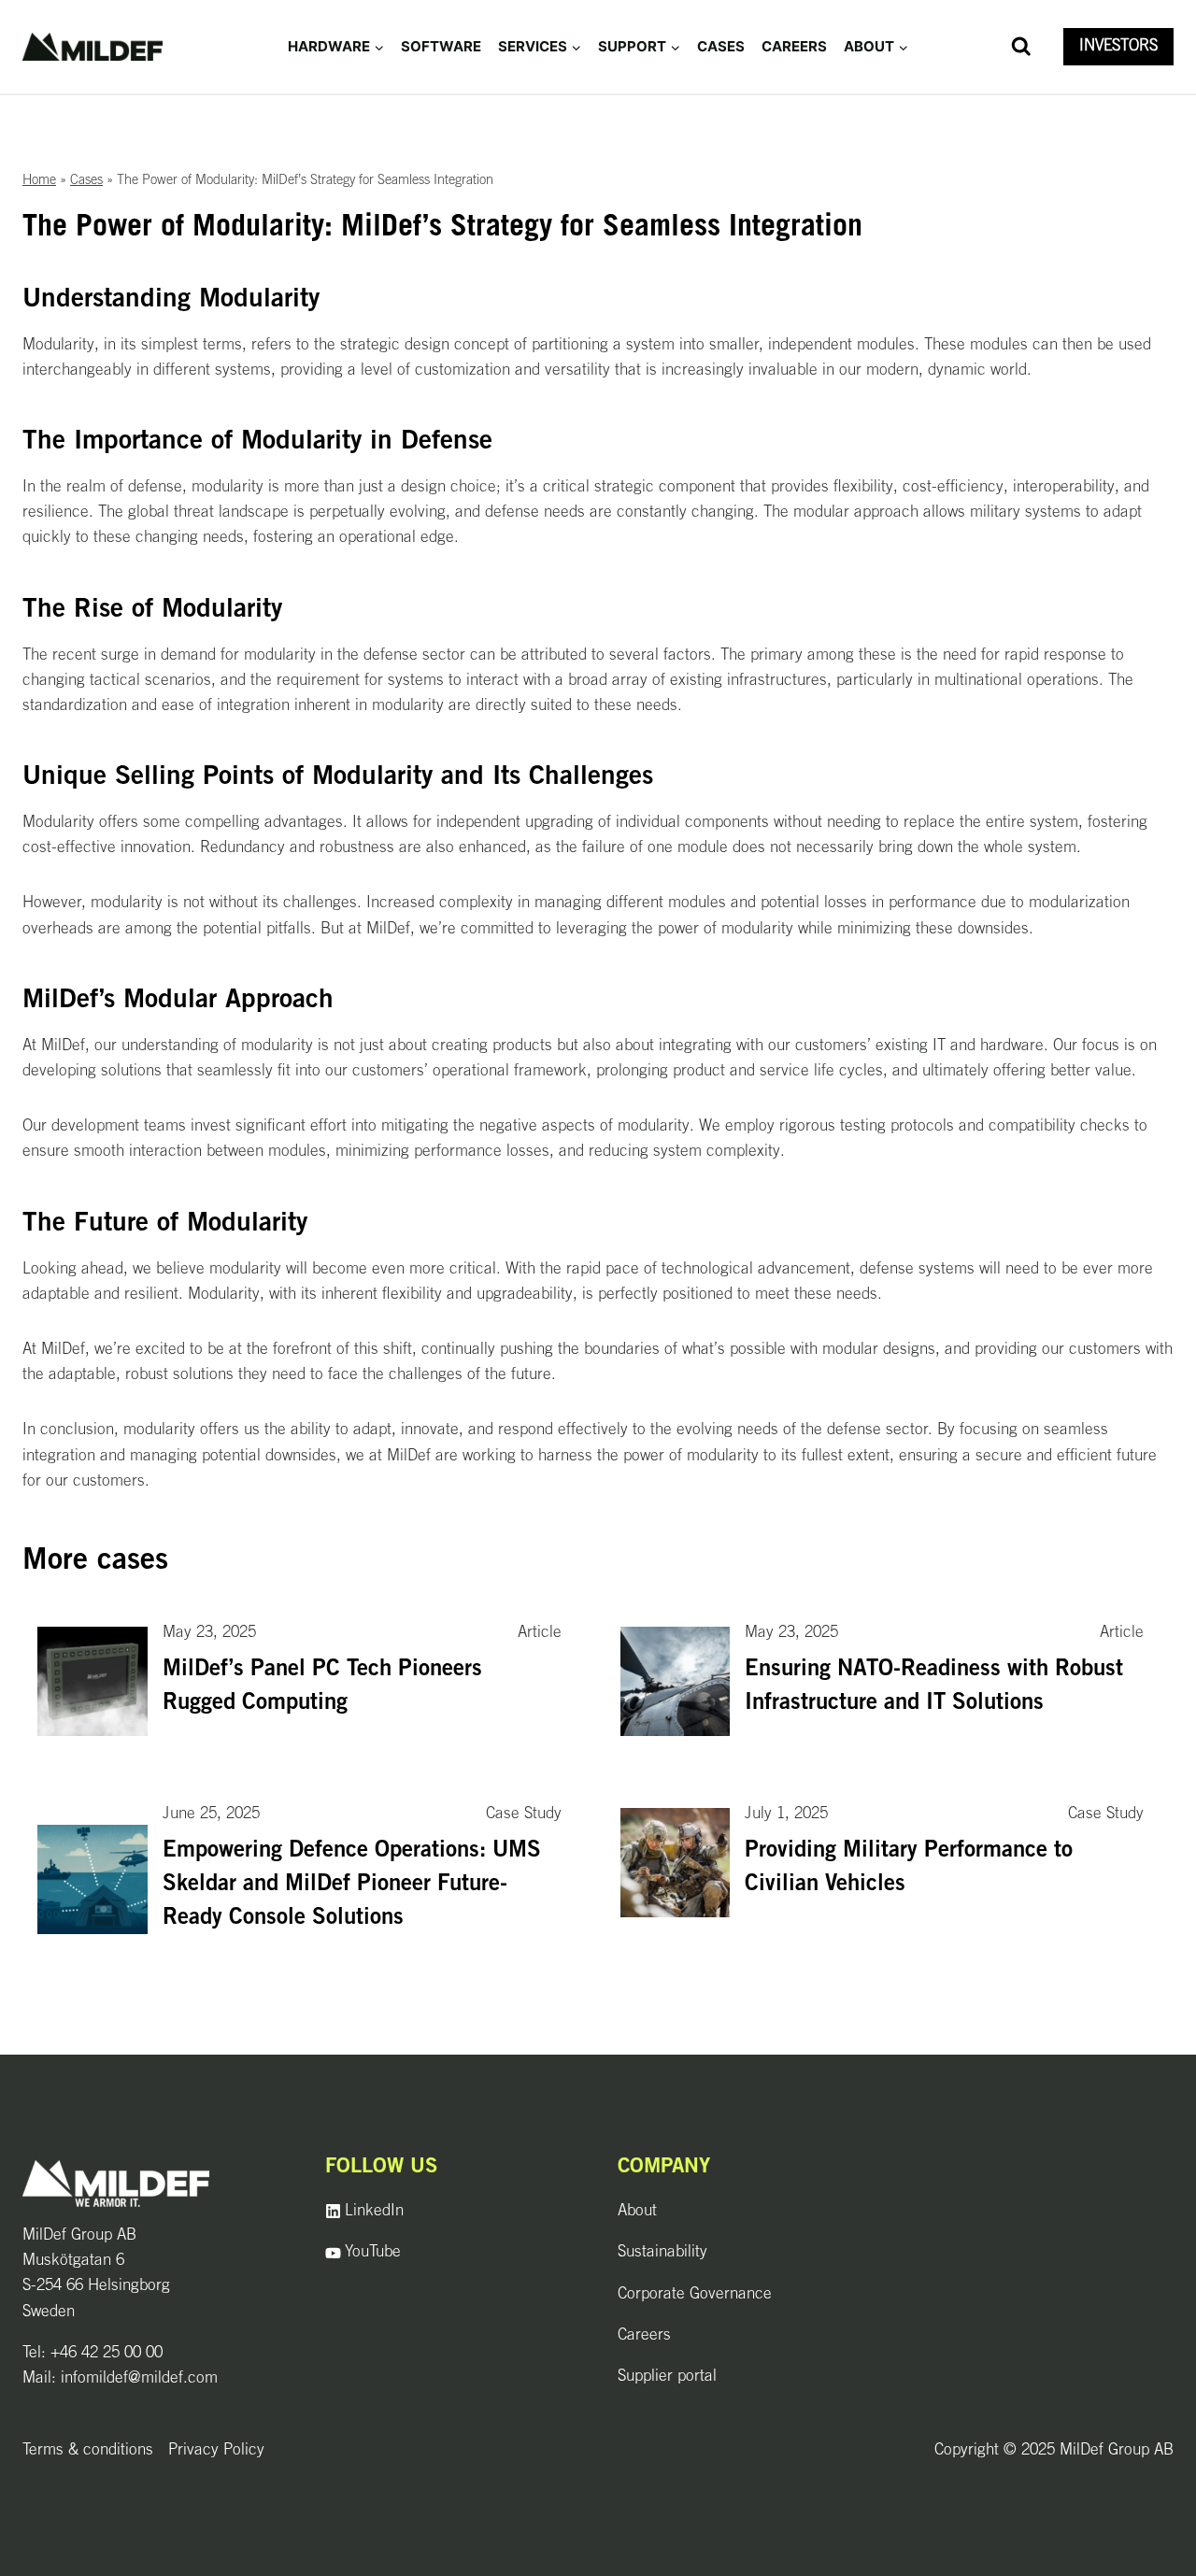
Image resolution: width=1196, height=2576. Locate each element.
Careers (794, 46)
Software (441, 46)
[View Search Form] (1021, 47)
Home (39, 181)
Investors (1118, 46)
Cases (721, 46)
